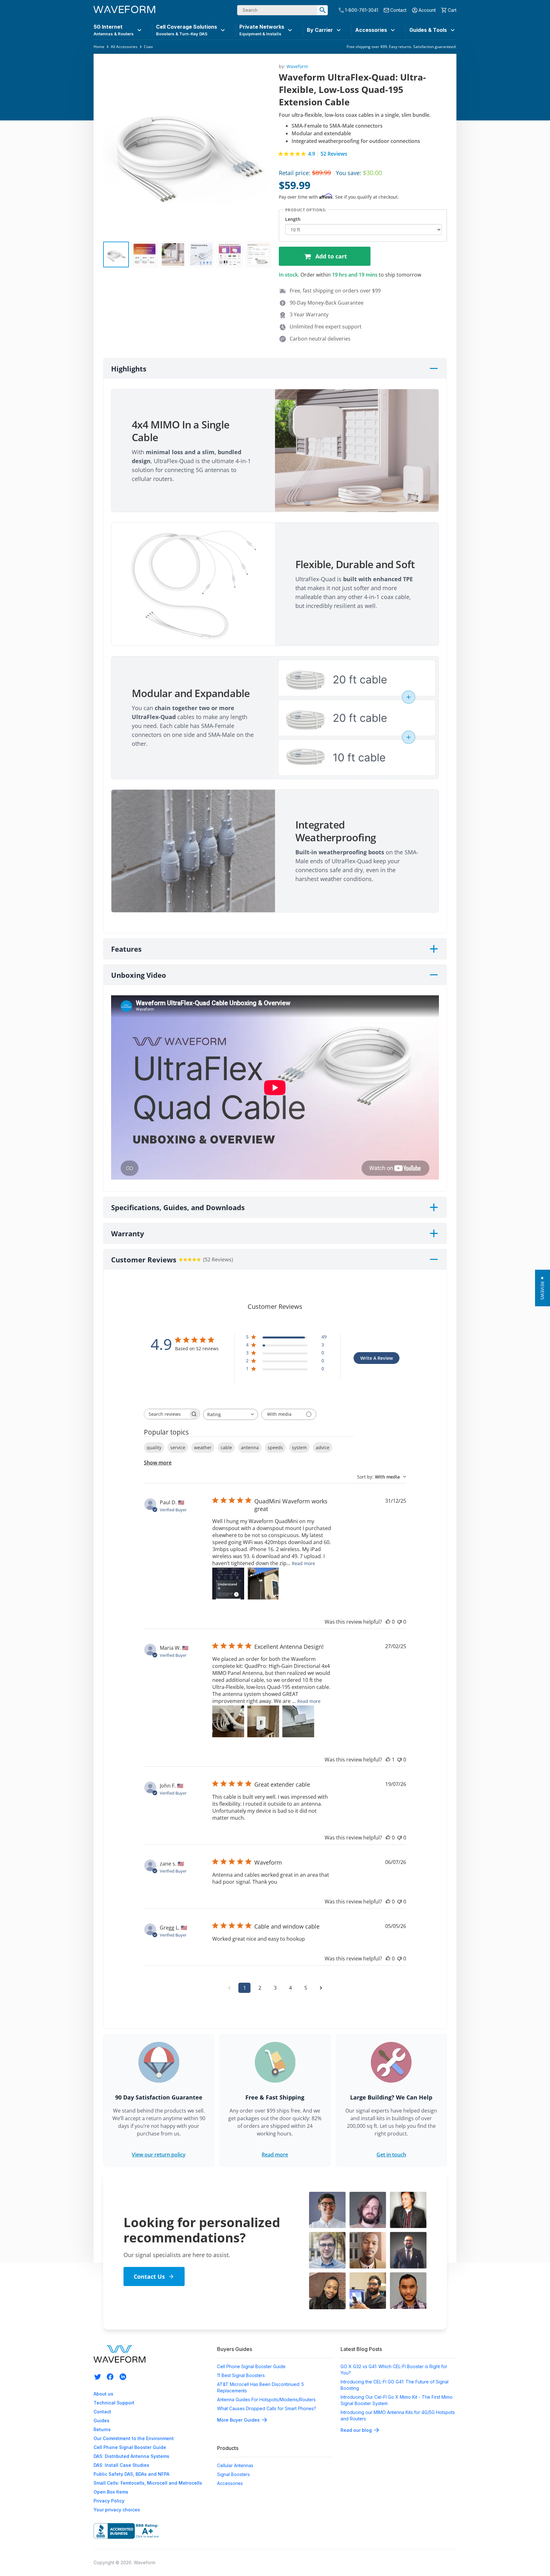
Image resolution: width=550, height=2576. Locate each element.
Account (427, 10)
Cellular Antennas (235, 2465)
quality (154, 1447)
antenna (250, 1447)
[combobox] (231, 1414)
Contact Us (149, 2276)
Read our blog (356, 2430)
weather (203, 1447)
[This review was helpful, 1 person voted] (388, 1760)
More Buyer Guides (238, 2420)
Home (99, 47)
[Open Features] (434, 949)
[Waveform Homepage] (124, 10)
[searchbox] (166, 1414)
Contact (398, 10)
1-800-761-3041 (362, 10)
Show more (158, 1463)
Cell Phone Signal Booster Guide (130, 2447)
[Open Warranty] (434, 1233)
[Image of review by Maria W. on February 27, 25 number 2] (263, 1721)
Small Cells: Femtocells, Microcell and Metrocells (148, 2483)
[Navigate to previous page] (229, 1988)
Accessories (230, 2483)
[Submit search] (322, 10)
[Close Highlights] (434, 369)
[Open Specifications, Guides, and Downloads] (434, 1207)
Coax (148, 47)
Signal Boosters (233, 2474)
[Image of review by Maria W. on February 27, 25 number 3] (298, 1721)
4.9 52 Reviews (328, 154)
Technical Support (114, 2403)
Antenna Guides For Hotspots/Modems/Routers (266, 2400)
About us (103, 2394)
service (178, 1447)
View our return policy (159, 2155)
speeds (275, 1447)
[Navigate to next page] (321, 1988)
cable (226, 1447)
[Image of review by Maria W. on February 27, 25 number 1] (228, 1721)
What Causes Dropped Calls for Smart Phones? (267, 2408)
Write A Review (377, 1358)
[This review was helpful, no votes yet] (388, 1622)
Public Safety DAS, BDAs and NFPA (131, 2474)
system (299, 1447)
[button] (332, 291)
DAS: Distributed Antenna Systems (131, 2456)
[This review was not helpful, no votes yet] (399, 1622)
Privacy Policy (109, 2501)
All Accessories (124, 47)
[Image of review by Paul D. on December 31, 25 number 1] (228, 1584)
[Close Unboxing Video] (434, 975)
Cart (452, 10)
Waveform (297, 66)
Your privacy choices (117, 2510)
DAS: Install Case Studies (121, 2465)
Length (293, 219)
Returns (102, 2429)
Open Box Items (111, 2492)
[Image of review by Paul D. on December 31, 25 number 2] (263, 1584)
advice (323, 1447)
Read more (303, 1563)
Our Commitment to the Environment (134, 2438)
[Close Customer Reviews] (434, 1260)
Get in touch (391, 2155)
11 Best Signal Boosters (241, 2375)
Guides (102, 2421)
